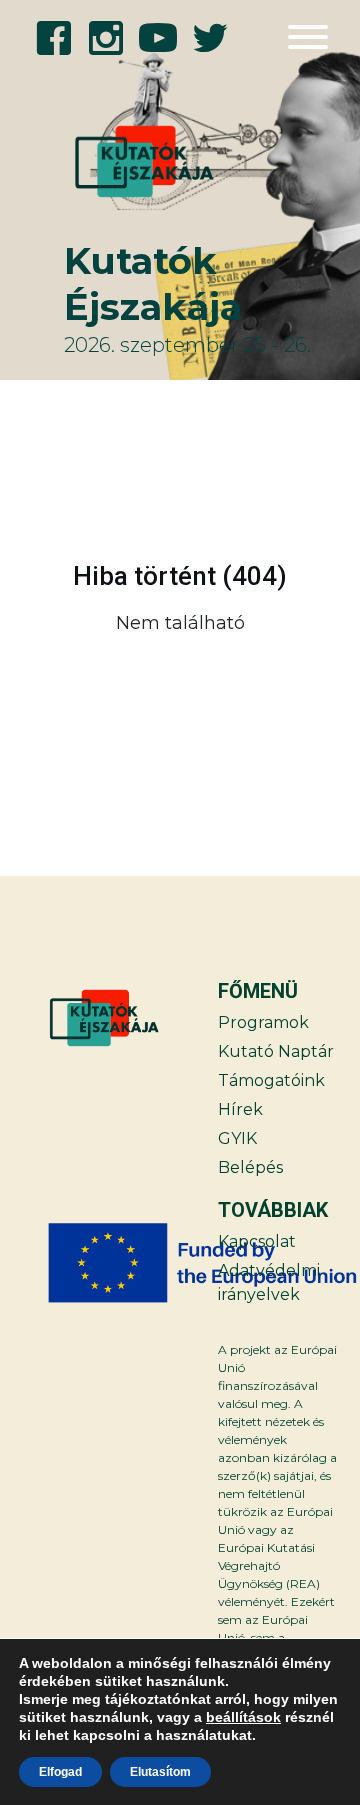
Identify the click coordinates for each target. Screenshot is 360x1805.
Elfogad (60, 1772)
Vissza (84, 673)
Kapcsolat (257, 1241)
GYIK (237, 1138)
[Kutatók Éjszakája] (113, 162)
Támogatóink (271, 1080)
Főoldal (275, 673)
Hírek (240, 1109)
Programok (263, 1022)
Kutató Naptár (276, 1051)
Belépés (250, 1167)
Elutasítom (160, 1772)
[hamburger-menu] (308, 37)
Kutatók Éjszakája (153, 283)
